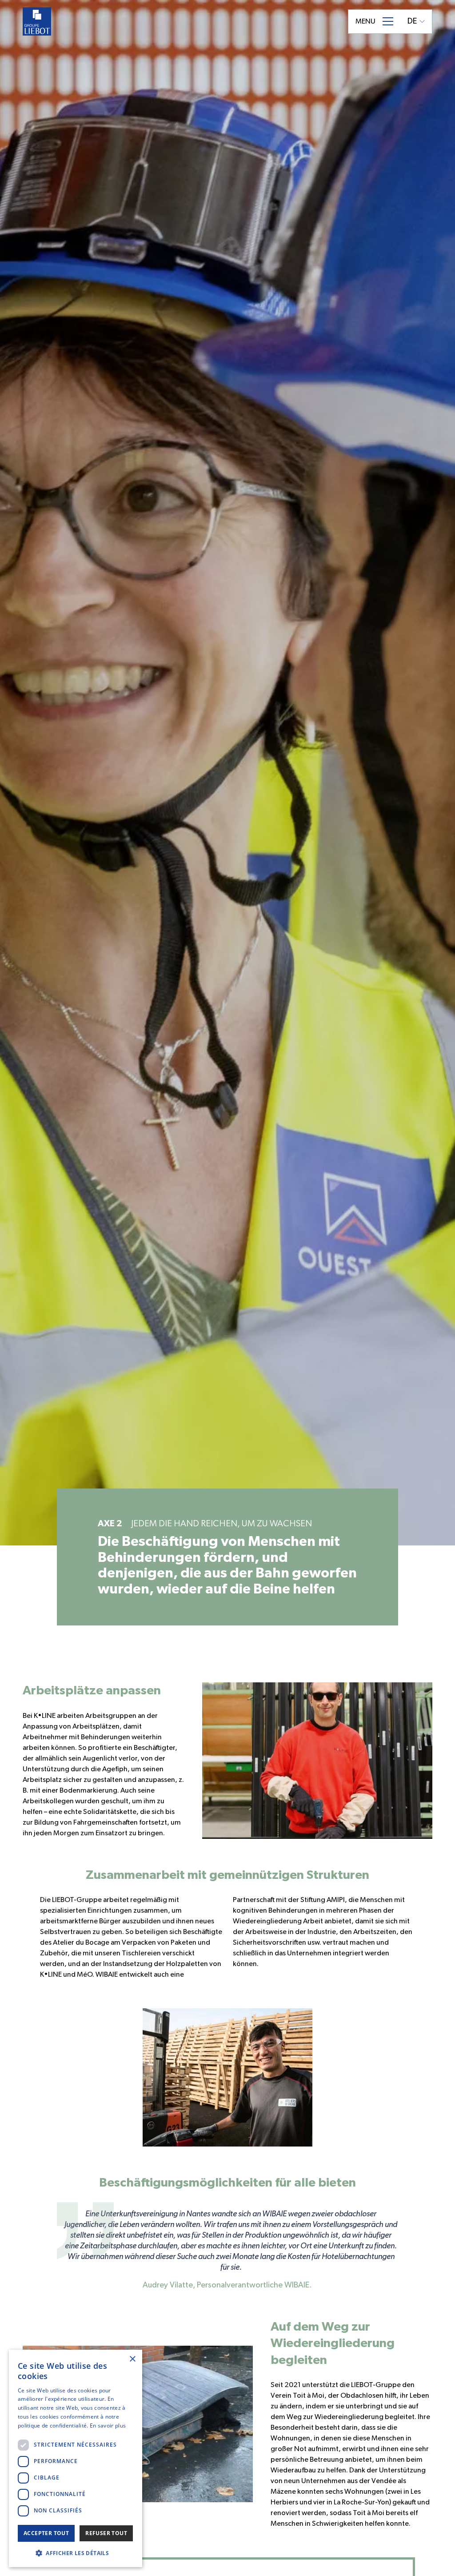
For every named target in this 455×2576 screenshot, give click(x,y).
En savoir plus (108, 2426)
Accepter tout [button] (46, 2533)
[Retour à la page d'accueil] (37, 21)
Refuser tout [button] (106, 2533)
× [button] (132, 2359)
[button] (76, 2553)
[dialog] (76, 2458)
